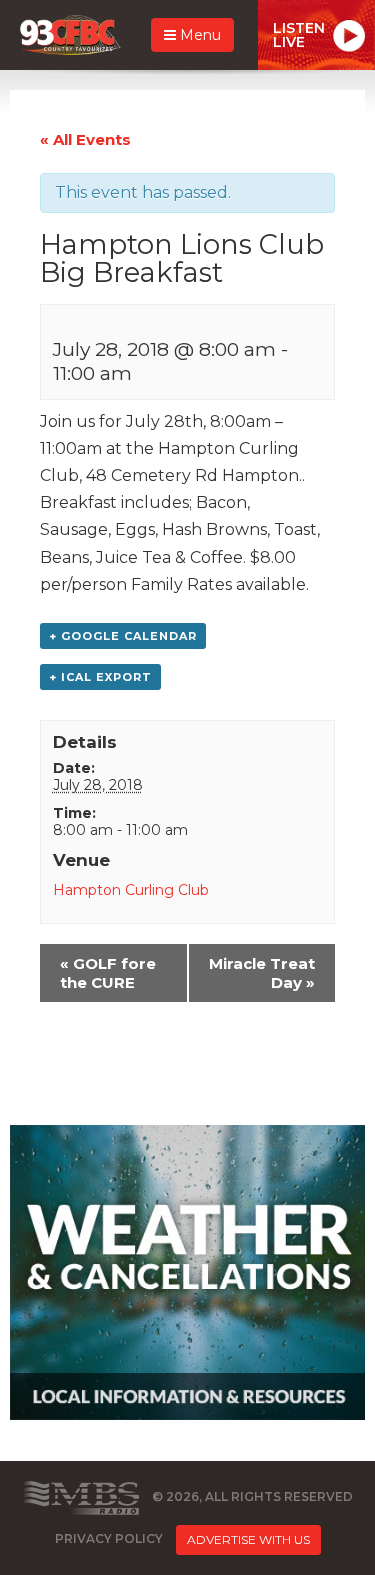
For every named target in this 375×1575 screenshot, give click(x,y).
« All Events (85, 139)
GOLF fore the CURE (108, 973)
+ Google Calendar (123, 636)
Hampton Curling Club (131, 890)
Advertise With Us (248, 1539)
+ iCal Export (100, 677)
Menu (198, 35)
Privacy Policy (109, 1539)
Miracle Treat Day (262, 973)
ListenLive (299, 35)
